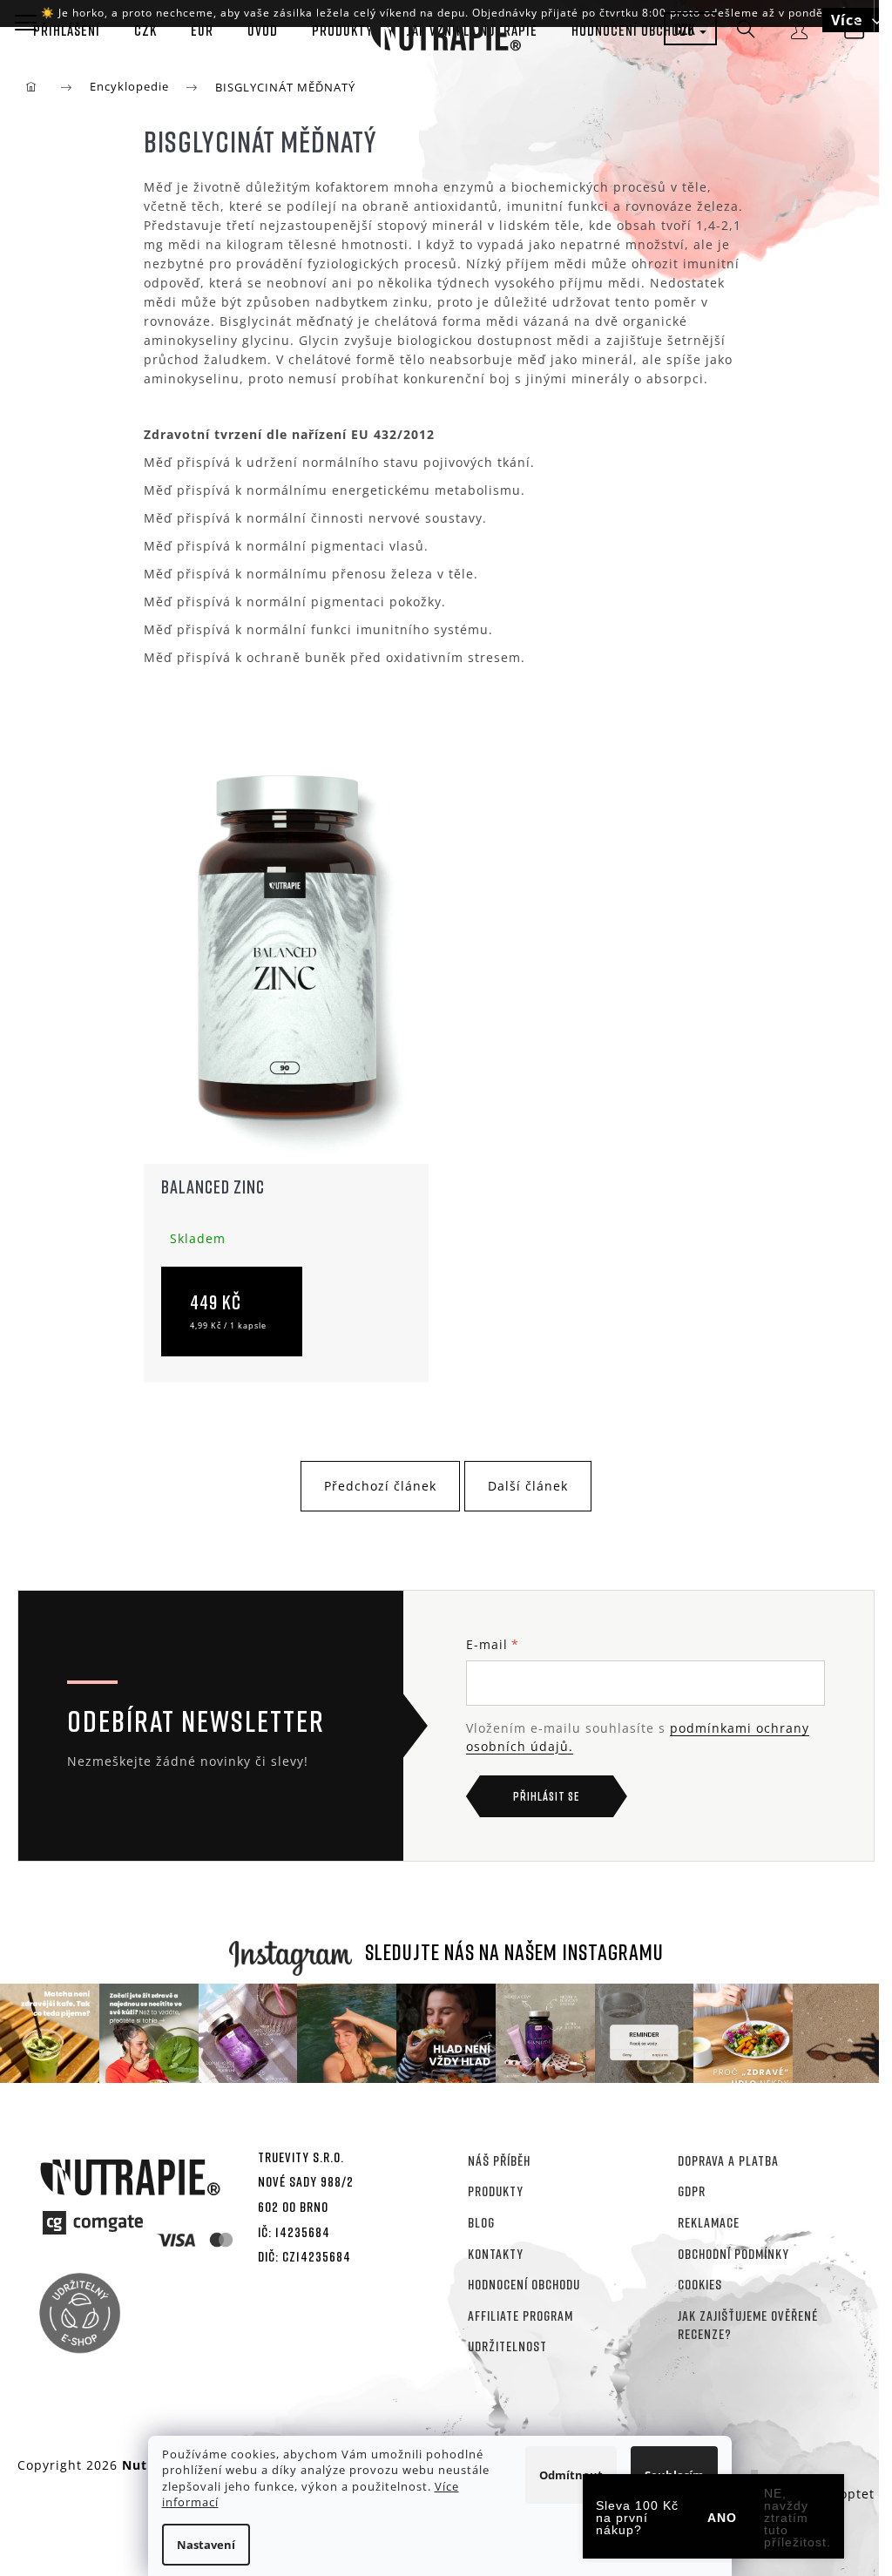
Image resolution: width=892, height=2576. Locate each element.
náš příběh (499, 2160)
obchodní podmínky (733, 2254)
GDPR (692, 2191)
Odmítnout (571, 2475)
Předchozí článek (380, 1486)
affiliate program (520, 2316)
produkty (496, 2191)
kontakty (496, 2254)
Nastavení (206, 2545)
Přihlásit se (546, 1796)
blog (481, 2222)
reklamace (709, 2222)
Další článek (528, 1486)
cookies (700, 2284)
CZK (686, 29)
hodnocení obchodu (524, 2284)
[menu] (26, 22)
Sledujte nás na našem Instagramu (514, 1952)
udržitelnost (507, 2346)
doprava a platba (728, 2160)
